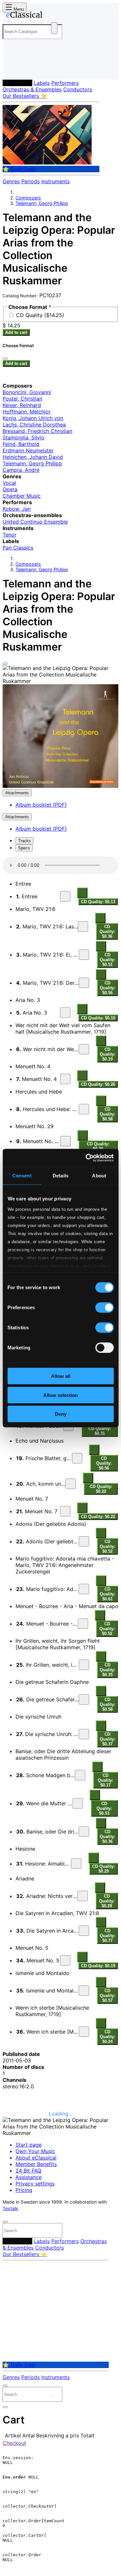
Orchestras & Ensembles (32, 89)
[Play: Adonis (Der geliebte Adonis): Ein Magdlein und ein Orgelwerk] (84, 1541)
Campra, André (21, 470)
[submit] (51, 2232)
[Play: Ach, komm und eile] (71, 1484)
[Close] (5, 664)
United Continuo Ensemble (35, 522)
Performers (65, 83)
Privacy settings (35, 2184)
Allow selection (60, 1395)
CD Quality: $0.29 (104, 1869)
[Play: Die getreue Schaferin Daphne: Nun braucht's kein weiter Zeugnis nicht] (84, 1699)
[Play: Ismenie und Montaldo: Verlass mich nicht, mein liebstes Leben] (84, 1991)
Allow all (61, 1376)
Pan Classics (18, 548)
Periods (30, 181)
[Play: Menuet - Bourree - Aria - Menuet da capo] (83, 1624)
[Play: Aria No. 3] (65, 1013)
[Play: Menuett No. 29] (66, 1141)
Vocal (9, 483)
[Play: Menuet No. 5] (65, 1960)
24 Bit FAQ (28, 2171)
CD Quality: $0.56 (107, 988)
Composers (17, 83)
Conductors (78, 89)
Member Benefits (36, 2164)
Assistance (29, 2177)
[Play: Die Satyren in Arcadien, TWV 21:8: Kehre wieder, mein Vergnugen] (84, 1931)
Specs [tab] (24, 848)
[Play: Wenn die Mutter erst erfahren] (78, 1803)
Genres (11, 181)
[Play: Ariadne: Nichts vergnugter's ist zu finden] (83, 1896)
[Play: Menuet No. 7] (65, 1511)
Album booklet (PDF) (41, 805)
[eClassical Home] (59, 16)
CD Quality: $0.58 (107, 1114)
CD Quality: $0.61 (107, 1594)
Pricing (24, 2190)
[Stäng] (5, 358)
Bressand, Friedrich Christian (37, 431)
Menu (18, 9)
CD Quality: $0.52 (107, 1546)
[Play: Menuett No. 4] (65, 1079)
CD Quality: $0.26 (98, 1084)
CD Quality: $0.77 (107, 1936)
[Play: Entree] (65, 896)
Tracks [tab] (25, 841)
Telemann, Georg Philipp (42, 203)
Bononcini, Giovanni (27, 392)
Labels (42, 83)
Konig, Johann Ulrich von (33, 418)
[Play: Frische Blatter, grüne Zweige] (77, 1458)
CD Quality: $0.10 (98, 1018)
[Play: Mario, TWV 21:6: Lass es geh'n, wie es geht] (83, 926)
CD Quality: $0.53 (104, 1808)
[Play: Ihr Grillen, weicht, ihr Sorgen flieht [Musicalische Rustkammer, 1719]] (84, 1665)
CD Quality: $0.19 (107, 1054)
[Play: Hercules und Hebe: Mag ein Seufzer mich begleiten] (84, 1109)
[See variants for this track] (82, 893)
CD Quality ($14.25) (40, 315)
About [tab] (99, 1176)
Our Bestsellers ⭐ (25, 96)
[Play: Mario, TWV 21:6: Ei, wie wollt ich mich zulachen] (84, 955)
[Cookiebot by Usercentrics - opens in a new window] (86, 1158)
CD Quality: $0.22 (101, 1489)
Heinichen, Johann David (33, 457)
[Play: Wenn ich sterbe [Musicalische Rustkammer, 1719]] (84, 2032)
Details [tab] (60, 1176)
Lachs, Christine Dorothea (34, 425)
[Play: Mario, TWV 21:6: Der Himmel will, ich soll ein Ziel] (84, 983)
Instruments (55, 181)
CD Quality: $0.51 (107, 960)
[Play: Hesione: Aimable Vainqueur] (76, 1864)
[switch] (104, 1308)
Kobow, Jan (17, 509)
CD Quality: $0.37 (107, 1739)
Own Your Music (35, 2151)
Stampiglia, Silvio (24, 437)
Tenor (10, 535)
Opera (10, 489)
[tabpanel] (60, 1451)
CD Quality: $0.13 (98, 902)
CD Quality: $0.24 (107, 2037)
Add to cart (16, 332)
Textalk (10, 2208)
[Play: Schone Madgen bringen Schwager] (80, 1775)
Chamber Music (22, 496)
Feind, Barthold (21, 444)
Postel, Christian (22, 399)
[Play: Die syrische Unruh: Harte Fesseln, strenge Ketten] (84, 1734)
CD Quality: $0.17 (106, 1780)
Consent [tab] (22, 1176)
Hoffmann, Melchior (27, 412)
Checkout (14, 2443)
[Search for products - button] (54, 28)
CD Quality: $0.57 (107, 1996)
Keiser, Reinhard (22, 405)
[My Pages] (11, 69)
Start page (29, 2145)
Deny (61, 1414)
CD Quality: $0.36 (107, 931)
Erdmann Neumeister (28, 450)
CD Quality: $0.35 (107, 1670)
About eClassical (36, 2158)
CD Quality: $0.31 (100, 1431)
